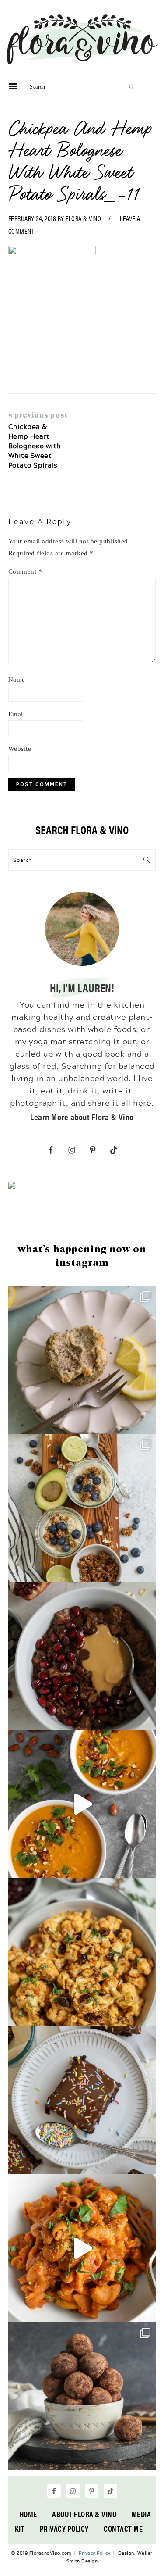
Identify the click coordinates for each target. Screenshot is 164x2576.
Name (17, 679)
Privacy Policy (64, 2528)
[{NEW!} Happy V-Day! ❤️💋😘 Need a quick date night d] (82, 2248)
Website (20, 749)
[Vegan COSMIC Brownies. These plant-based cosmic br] (82, 2101)
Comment (25, 572)
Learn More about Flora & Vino (82, 1117)
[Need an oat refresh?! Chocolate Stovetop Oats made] (82, 1656)
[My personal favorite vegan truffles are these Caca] (82, 2397)
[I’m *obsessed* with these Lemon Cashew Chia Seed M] (82, 1360)
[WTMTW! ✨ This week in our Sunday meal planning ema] (82, 1508)
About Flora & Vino (84, 2514)
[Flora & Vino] (82, 61)
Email (17, 714)
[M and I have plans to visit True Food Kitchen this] (82, 1952)
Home (28, 2514)
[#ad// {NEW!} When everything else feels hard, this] (82, 1804)
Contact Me (123, 2528)
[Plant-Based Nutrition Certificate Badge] (12, 1186)
